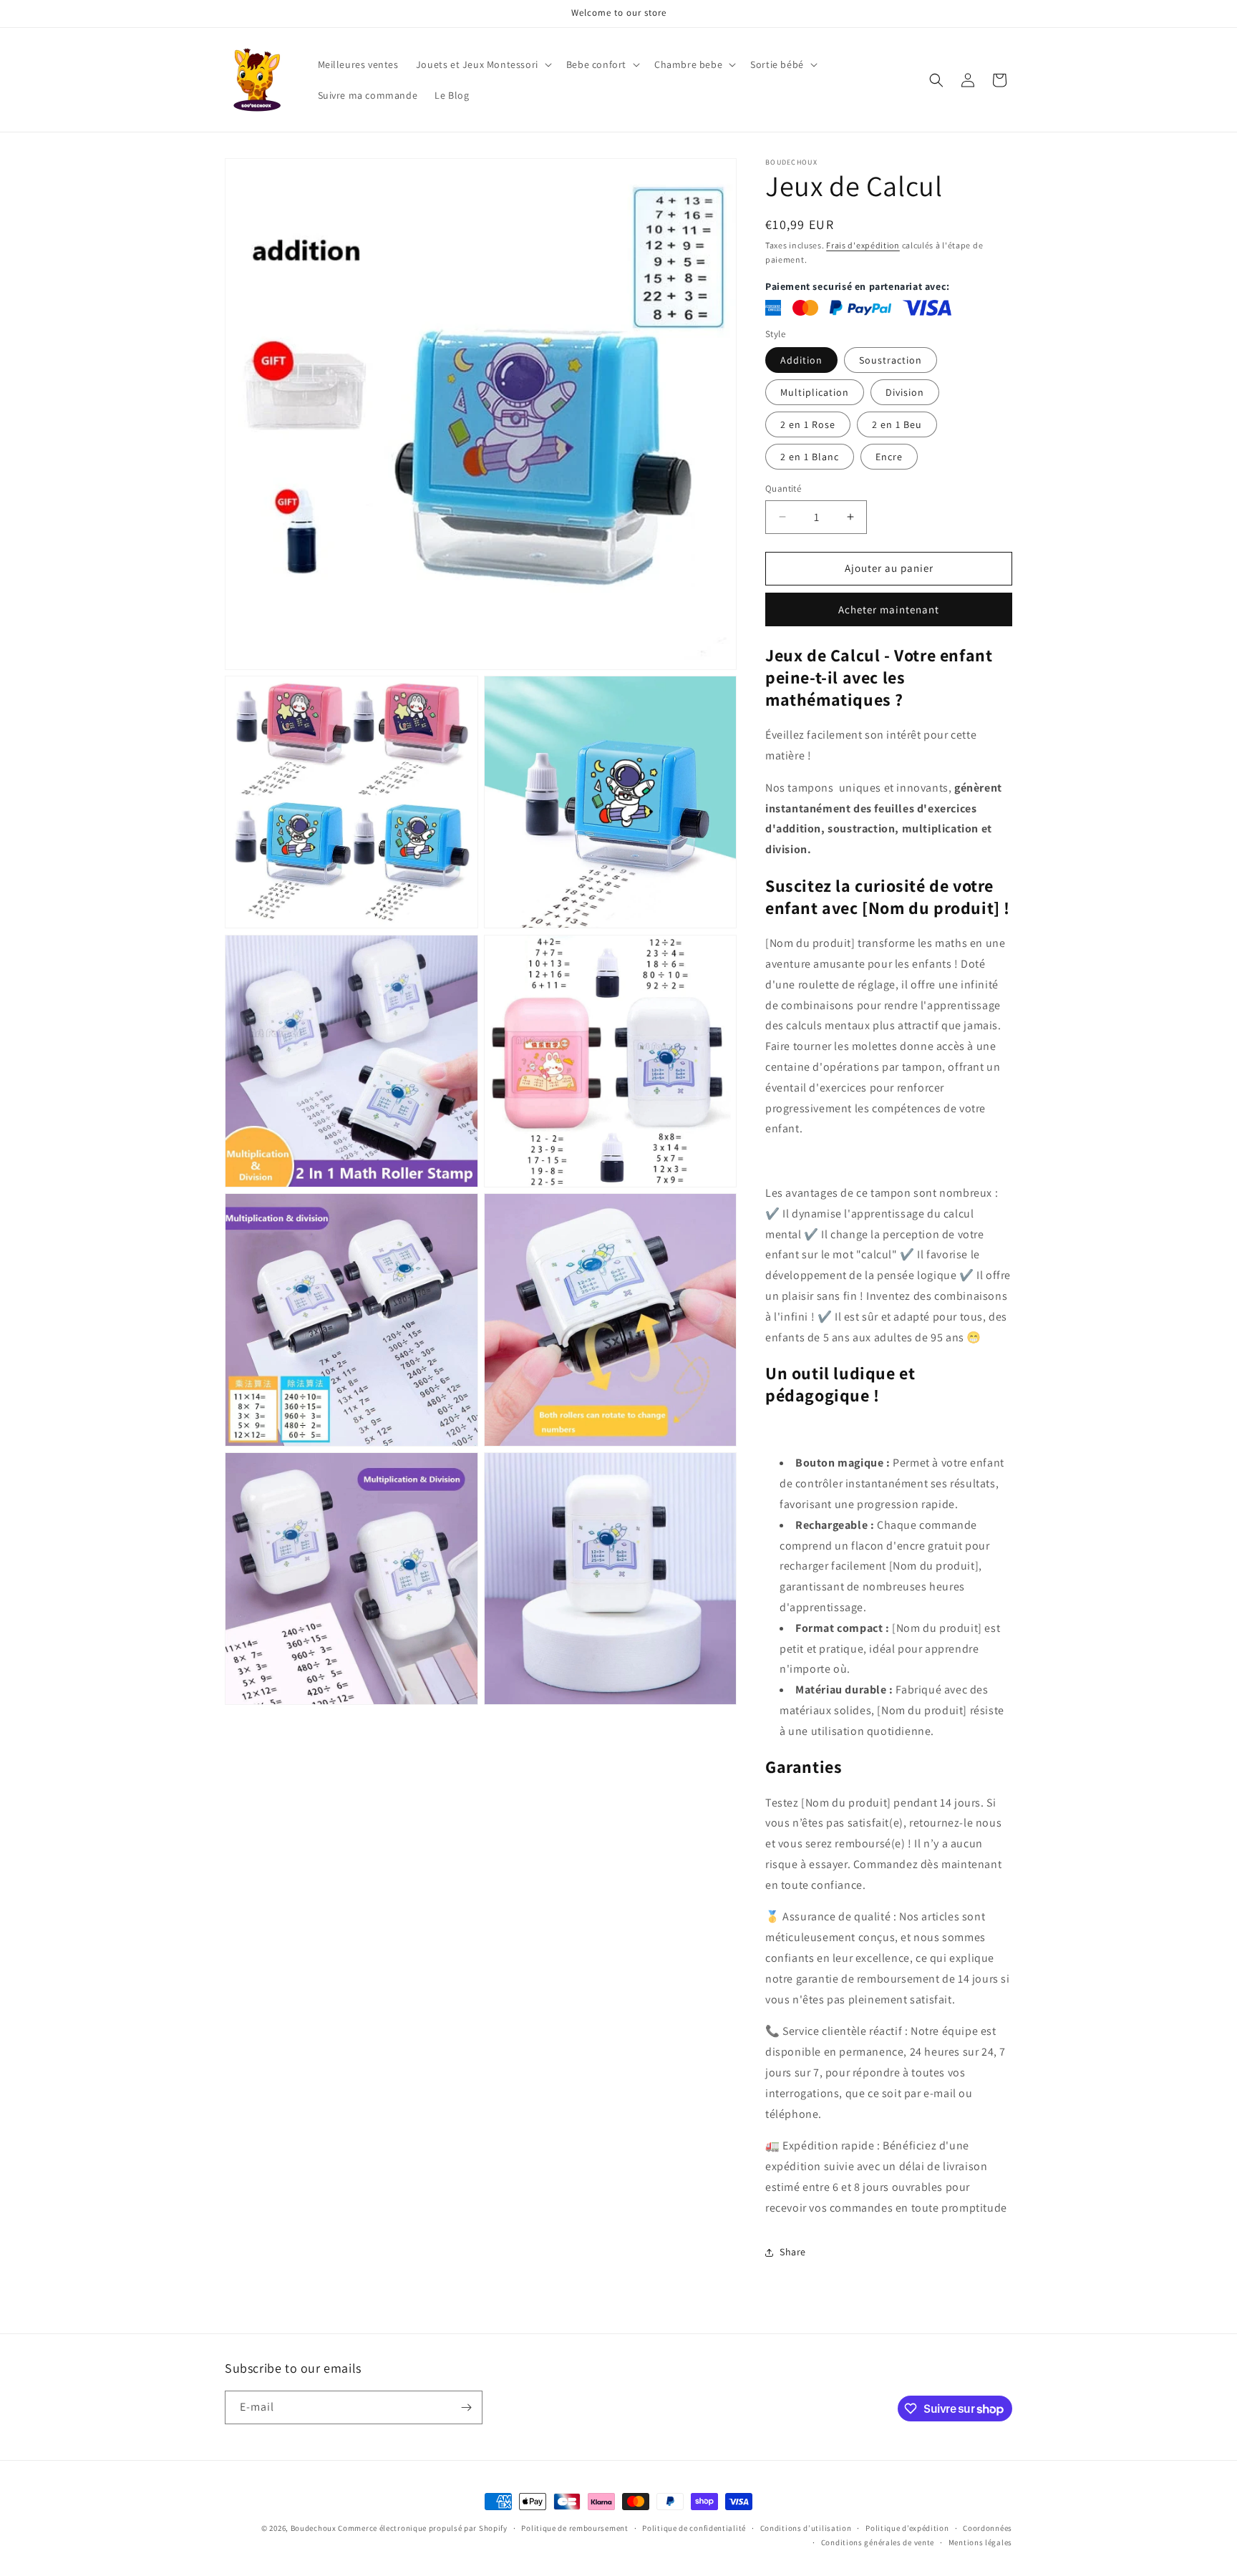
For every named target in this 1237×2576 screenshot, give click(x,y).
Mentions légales (980, 2542)
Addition (801, 360)
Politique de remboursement (574, 2528)
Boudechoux (314, 2528)
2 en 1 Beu (897, 424)
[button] (482, 64)
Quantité (783, 489)
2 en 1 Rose (808, 424)
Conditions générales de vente (878, 2542)
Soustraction (891, 360)
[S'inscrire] (466, 2407)
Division (905, 392)
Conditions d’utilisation (806, 2528)
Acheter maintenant (889, 609)
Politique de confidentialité (694, 2528)
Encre (889, 457)
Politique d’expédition (907, 2528)
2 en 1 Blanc (810, 457)
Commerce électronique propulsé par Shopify (422, 2528)
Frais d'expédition (863, 245)
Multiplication (815, 392)
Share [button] (793, 2252)
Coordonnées (988, 2528)
